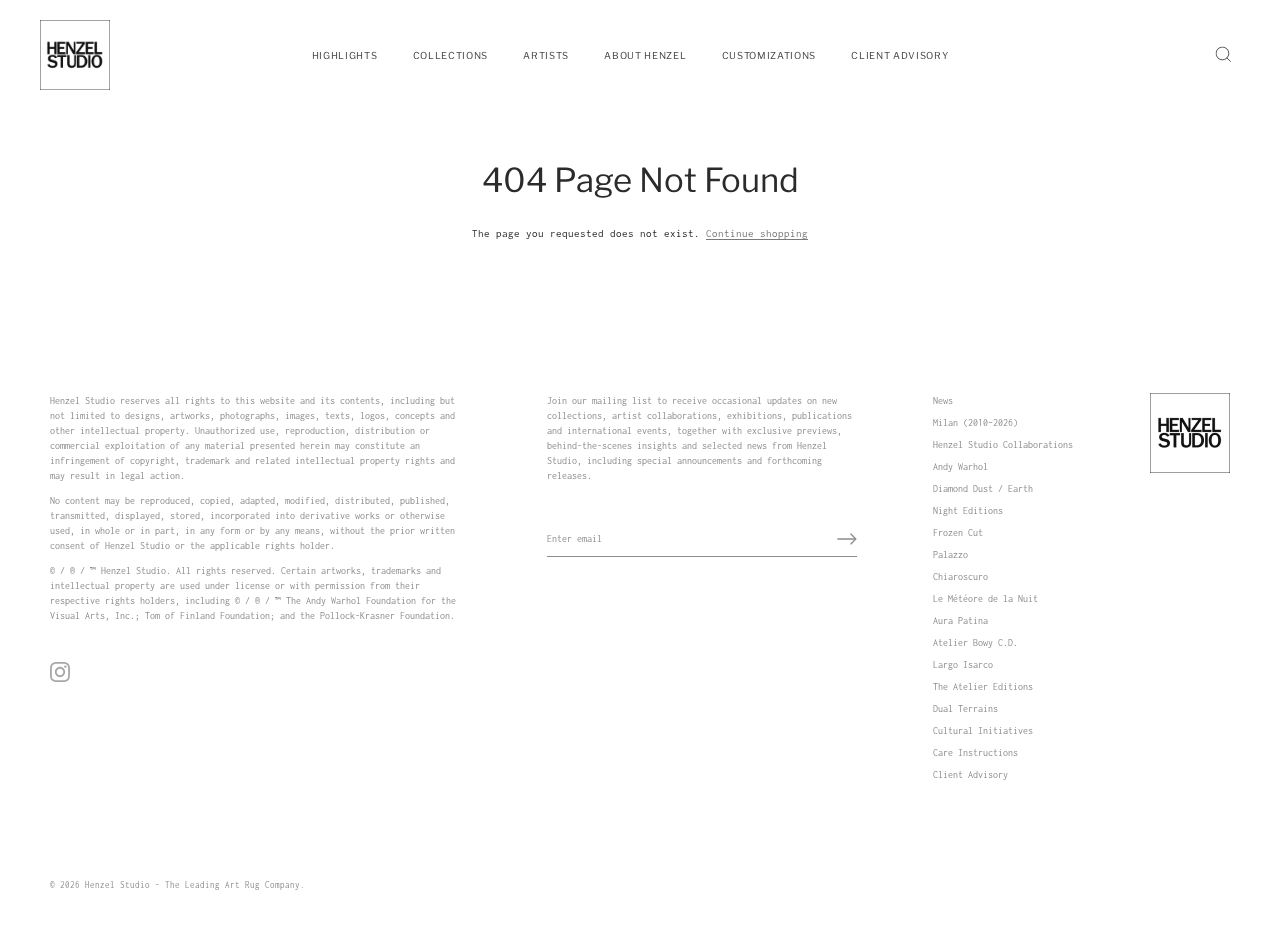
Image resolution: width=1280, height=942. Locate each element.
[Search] (1223, 55)
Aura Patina (960, 620)
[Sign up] (847, 539)
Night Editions (968, 510)
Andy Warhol (960, 466)
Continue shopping (757, 233)
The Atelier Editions (983, 686)
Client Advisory (970, 774)
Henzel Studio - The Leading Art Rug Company (192, 885)
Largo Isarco (963, 664)
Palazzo (950, 554)
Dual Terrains (965, 708)
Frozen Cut (958, 532)
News (943, 400)
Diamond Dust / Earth (983, 488)
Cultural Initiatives (983, 730)
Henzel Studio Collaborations (1003, 444)
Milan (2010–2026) (975, 422)
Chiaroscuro (960, 576)
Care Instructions (975, 752)
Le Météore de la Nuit (985, 598)
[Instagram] (60, 670)
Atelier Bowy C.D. (975, 642)
